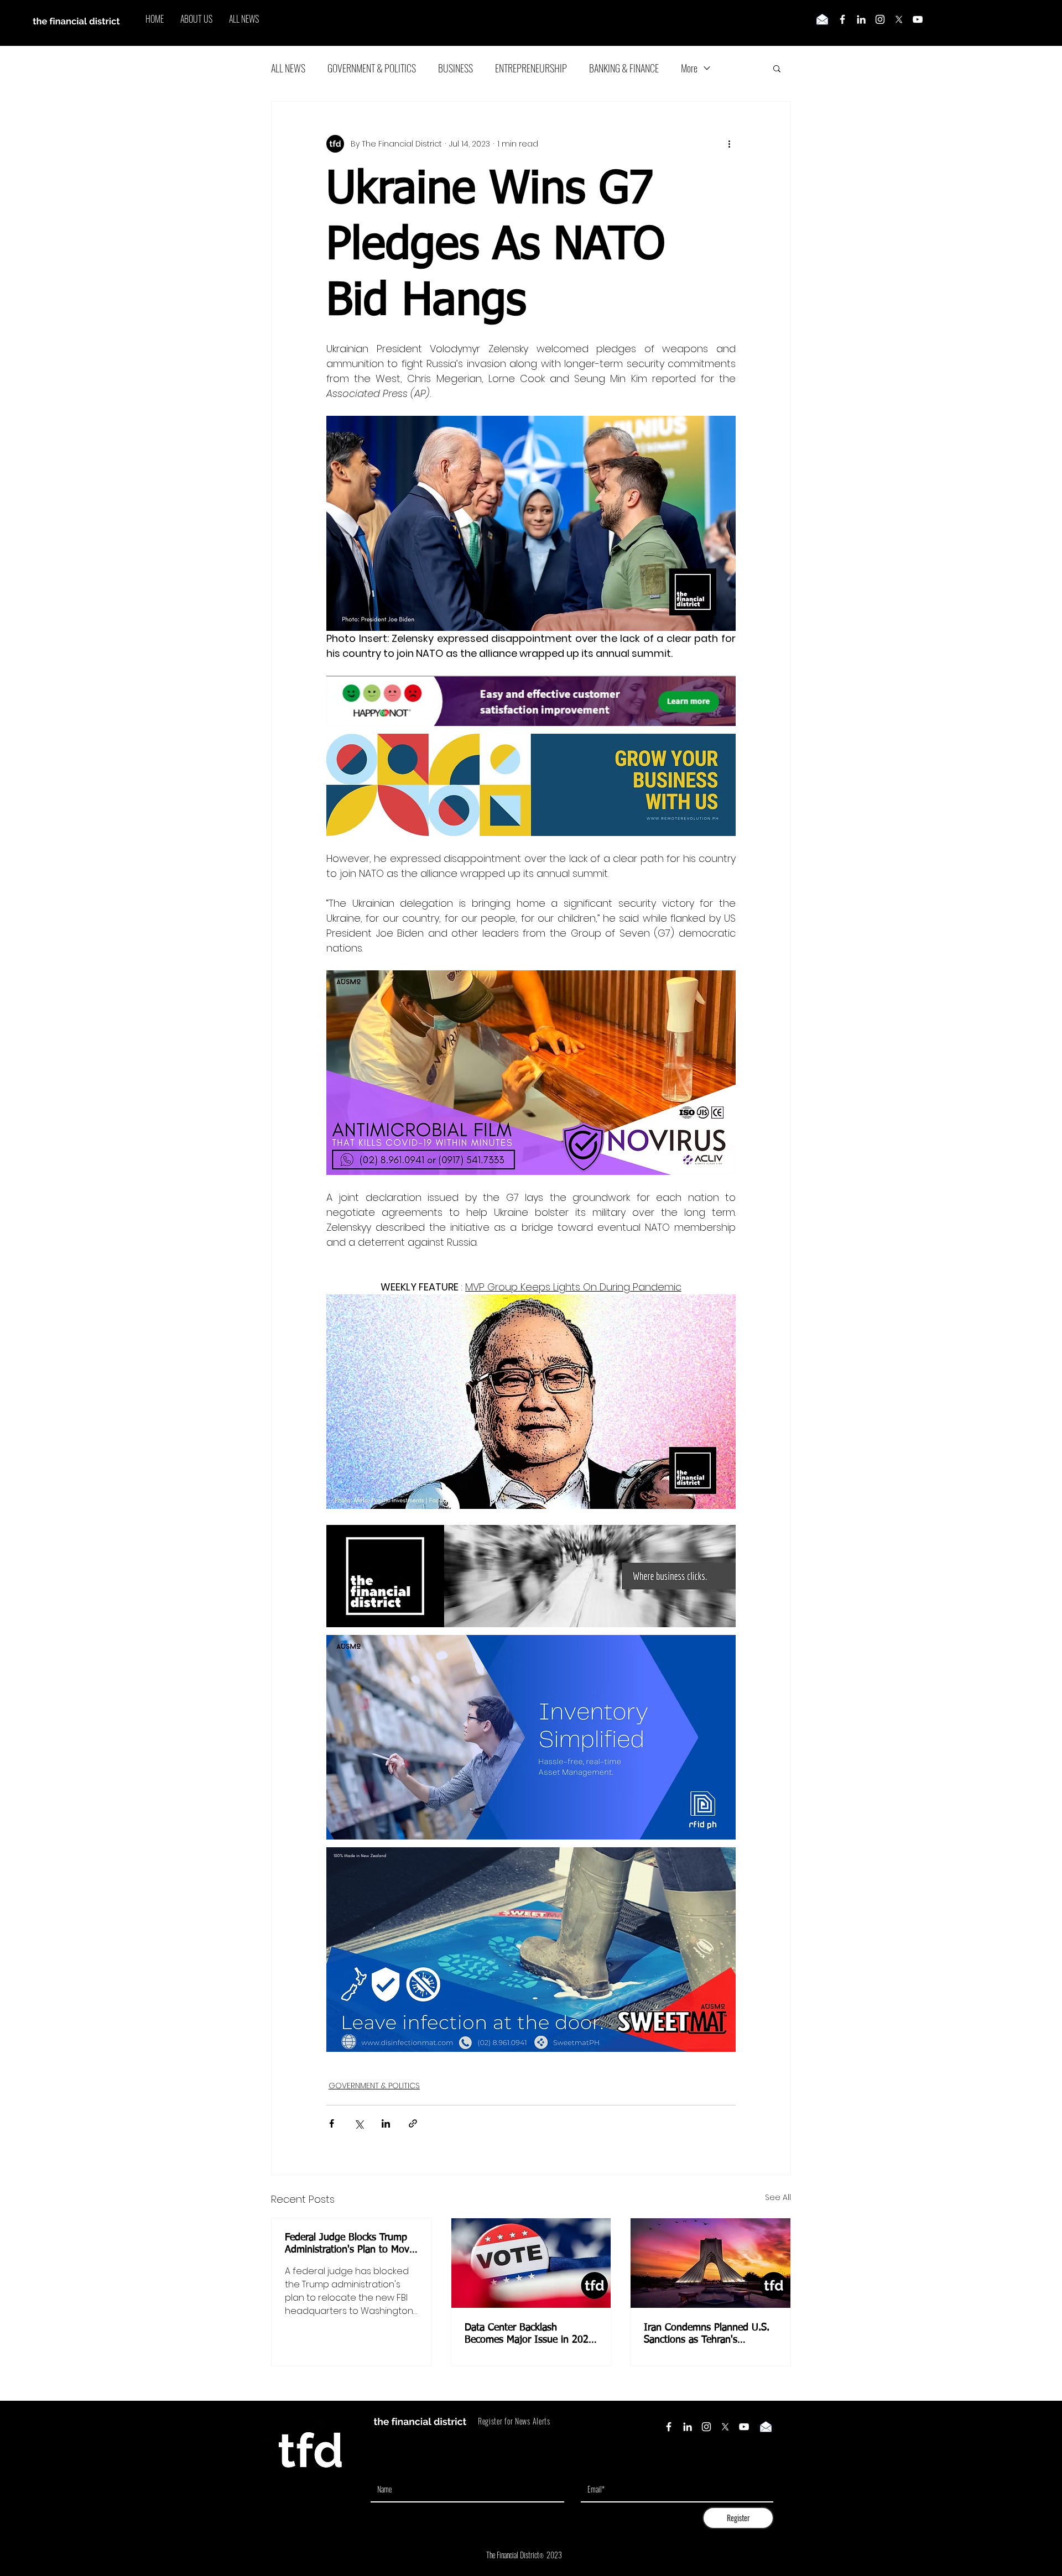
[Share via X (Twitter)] (359, 2123)
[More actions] (729, 144)
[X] (899, 19)
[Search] (790, 23)
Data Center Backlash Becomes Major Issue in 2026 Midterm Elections (529, 2334)
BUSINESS (455, 68)
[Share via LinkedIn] (386, 2123)
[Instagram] (880, 19)
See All (778, 2197)
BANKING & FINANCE (624, 68)
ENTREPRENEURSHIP (531, 68)
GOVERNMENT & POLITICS (372, 68)
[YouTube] (918, 19)
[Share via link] (413, 2123)
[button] (777, 68)
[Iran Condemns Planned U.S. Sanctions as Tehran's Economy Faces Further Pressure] (710, 2263)
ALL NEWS (288, 68)
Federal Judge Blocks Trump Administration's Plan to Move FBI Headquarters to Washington (350, 2244)
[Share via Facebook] (332, 2123)
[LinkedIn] (861, 19)
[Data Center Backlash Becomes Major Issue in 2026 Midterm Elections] (531, 2263)
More (689, 68)
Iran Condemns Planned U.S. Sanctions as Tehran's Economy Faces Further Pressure (707, 2334)
